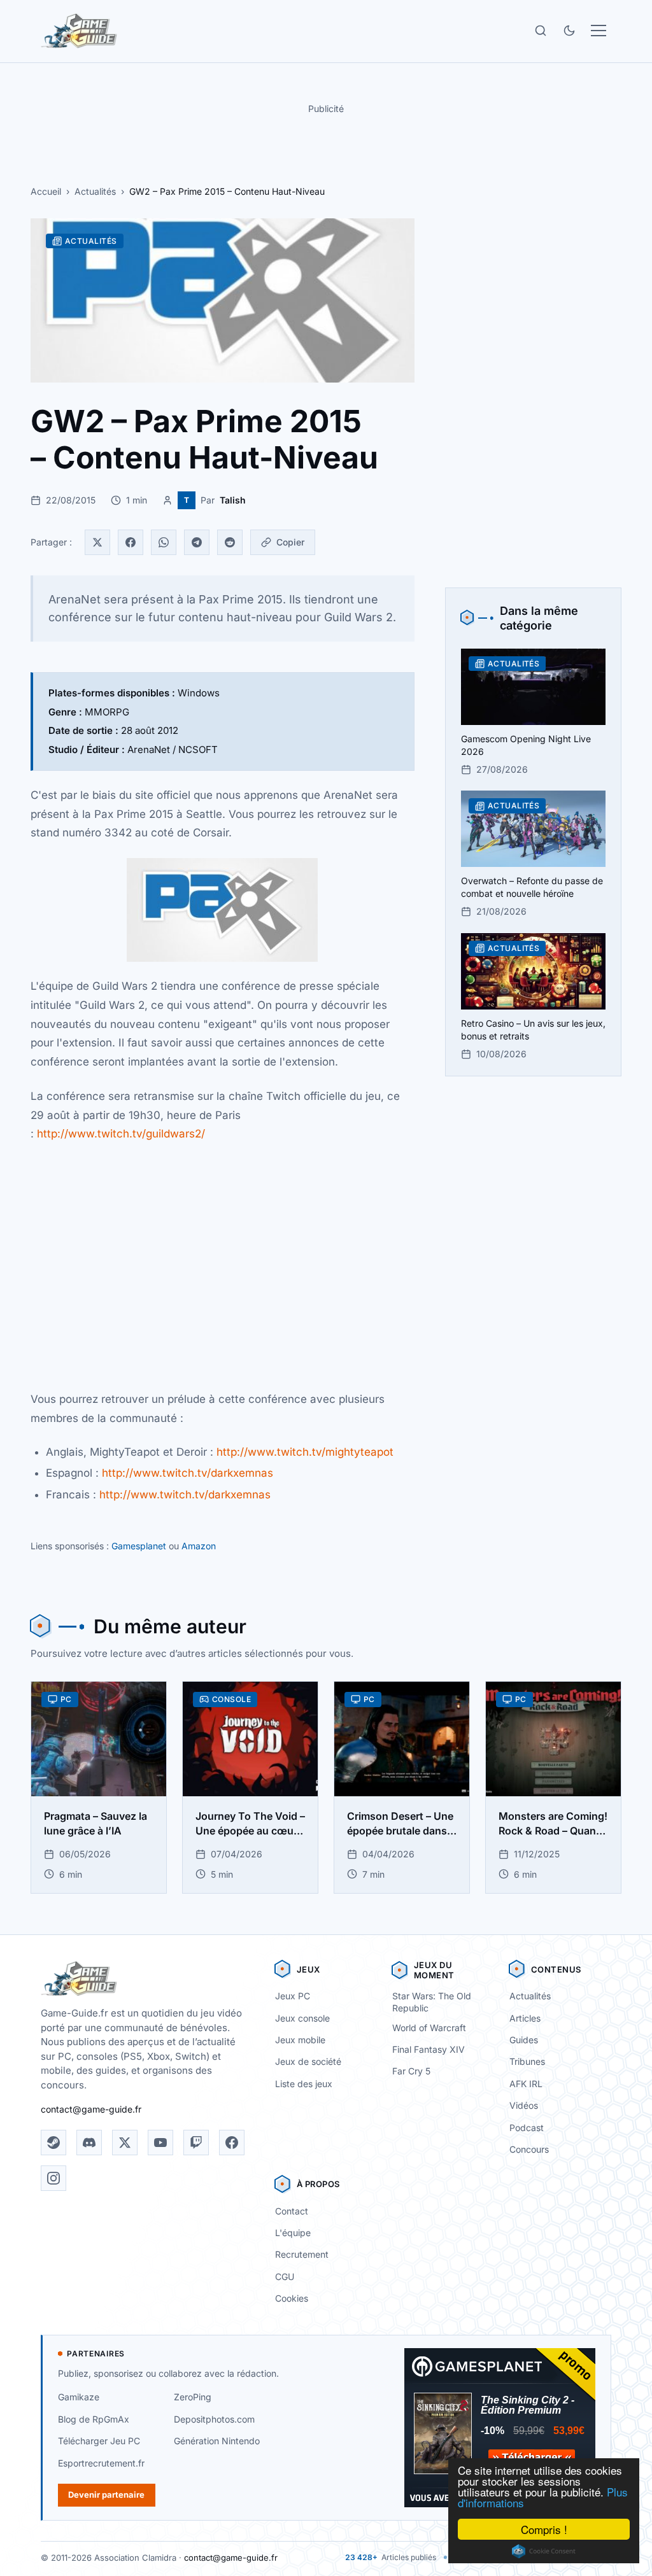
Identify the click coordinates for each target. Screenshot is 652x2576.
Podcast (527, 2128)
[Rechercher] (541, 31)
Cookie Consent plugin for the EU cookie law (544, 2551)
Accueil (46, 191)
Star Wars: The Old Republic (432, 2002)
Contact (292, 2211)
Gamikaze (79, 2397)
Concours (529, 2149)
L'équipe (293, 2233)
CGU (285, 2277)
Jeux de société (308, 2061)
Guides (524, 2040)
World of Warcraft (429, 2028)
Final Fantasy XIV (429, 2049)
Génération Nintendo (217, 2441)
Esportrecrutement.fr (101, 2463)
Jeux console (302, 2018)
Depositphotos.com (214, 2419)
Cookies (292, 2298)
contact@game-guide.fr (91, 2109)
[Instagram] (53, 2178)
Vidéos (524, 2105)
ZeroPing (193, 2397)
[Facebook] (131, 542)
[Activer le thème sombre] (569, 31)
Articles (525, 2018)
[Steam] (53, 2143)
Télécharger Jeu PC (99, 2441)
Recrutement (302, 2254)
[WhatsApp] (164, 542)
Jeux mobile (300, 2040)
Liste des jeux (304, 2084)
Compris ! (544, 2529)
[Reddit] (230, 542)
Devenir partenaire (106, 2495)
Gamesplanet (139, 1546)
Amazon (199, 1546)
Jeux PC (293, 1996)
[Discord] (89, 2143)
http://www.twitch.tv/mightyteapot (305, 1452)
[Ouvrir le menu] (599, 31)
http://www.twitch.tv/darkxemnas (188, 1473)
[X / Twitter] (125, 2143)
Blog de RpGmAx (94, 2419)
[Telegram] (197, 542)
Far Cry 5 (411, 2071)
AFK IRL (526, 2084)
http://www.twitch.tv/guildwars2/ (121, 1134)
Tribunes (527, 2061)
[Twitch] (196, 2143)
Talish (233, 500)
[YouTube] (160, 2143)
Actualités (95, 191)
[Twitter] (97, 542)
